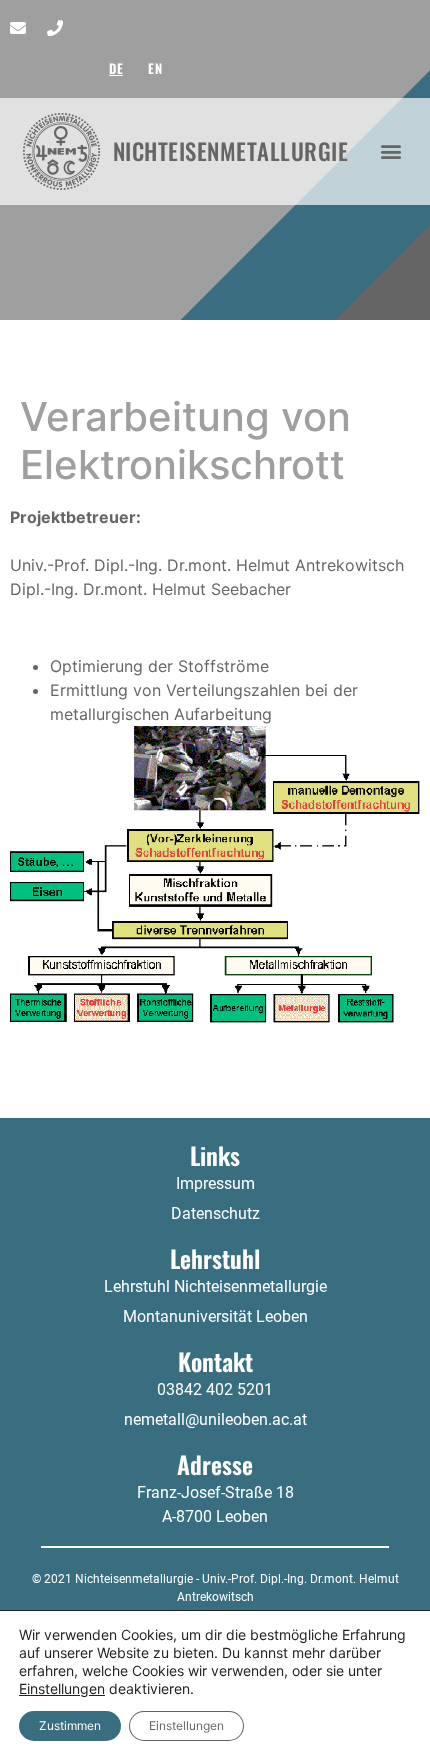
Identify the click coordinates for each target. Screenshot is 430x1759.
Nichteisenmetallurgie (231, 151)
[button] (391, 151)
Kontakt (215, 1361)
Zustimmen (70, 1725)
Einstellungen (62, 1688)
